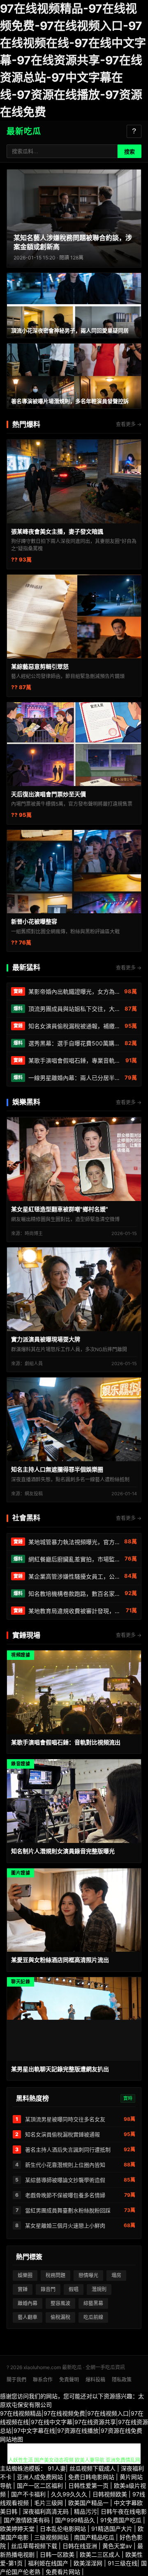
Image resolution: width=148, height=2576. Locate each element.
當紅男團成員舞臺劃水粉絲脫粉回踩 (68, 2210)
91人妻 (57, 2468)
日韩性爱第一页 (89, 2485)
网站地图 (12, 2439)
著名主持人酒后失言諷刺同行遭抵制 (68, 2150)
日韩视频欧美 (111, 2494)
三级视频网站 (52, 2537)
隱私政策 (122, 2380)
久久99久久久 (70, 2494)
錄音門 (48, 2289)
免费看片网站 (64, 2572)
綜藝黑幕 (93, 2303)
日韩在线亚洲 (81, 2546)
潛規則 (99, 2289)
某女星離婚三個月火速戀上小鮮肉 (65, 2225)
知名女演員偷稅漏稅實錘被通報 (62, 2134)
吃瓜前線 (93, 2317)
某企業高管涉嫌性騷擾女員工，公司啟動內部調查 (75, 1576)
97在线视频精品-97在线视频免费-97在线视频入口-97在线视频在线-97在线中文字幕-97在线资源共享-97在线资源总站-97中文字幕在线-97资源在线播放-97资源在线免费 (73, 60)
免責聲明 (69, 2380)
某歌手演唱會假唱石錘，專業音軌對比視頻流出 (75, 1060)
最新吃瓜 (24, 131)
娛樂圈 (25, 2275)
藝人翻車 (28, 2317)
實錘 (23, 2289)
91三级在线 (123, 2563)
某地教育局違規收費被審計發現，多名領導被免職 (75, 1611)
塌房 (116, 2275)
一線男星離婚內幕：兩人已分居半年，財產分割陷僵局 (75, 1078)
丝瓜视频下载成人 (93, 2468)
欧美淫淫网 (89, 2563)
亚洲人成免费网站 (41, 2477)
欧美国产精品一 (89, 2503)
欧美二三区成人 (101, 2554)
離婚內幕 (28, 2303)
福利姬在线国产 (49, 2563)
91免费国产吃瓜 (122, 2520)
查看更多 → (129, 424)
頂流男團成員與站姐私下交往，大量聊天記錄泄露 (75, 1009)
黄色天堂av (118, 2546)
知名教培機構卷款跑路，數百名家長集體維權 (75, 1594)
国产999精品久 (76, 2520)
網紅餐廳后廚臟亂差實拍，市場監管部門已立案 (75, 1559)
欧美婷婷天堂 (18, 2529)
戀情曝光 (88, 2275)
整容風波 (60, 2303)
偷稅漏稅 (60, 2317)
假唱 (74, 2289)
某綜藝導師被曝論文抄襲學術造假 (65, 2180)
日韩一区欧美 (58, 2554)
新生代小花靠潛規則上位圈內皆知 (65, 2165)
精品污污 (86, 2511)
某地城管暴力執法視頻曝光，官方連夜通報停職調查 (75, 1542)
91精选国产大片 (113, 2529)
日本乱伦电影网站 (64, 2529)
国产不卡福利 (29, 2494)
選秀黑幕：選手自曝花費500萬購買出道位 (75, 1043)
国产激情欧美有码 (28, 2520)
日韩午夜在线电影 (124, 2511)
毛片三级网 (49, 2503)
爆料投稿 (95, 2380)
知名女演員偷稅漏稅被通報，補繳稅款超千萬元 (75, 1026)
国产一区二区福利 (41, 2485)
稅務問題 (55, 2275)
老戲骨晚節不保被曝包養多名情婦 (65, 2195)
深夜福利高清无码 (46, 2511)
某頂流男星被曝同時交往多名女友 (65, 2119)
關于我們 (16, 2380)
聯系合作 (43, 2380)
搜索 (129, 152)
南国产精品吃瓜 (95, 2537)
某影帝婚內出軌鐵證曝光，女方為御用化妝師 (75, 991)
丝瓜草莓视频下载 (35, 2546)
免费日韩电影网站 (92, 2477)
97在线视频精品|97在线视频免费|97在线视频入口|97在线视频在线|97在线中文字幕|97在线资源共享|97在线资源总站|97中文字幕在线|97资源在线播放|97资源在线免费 (74, 2422)
